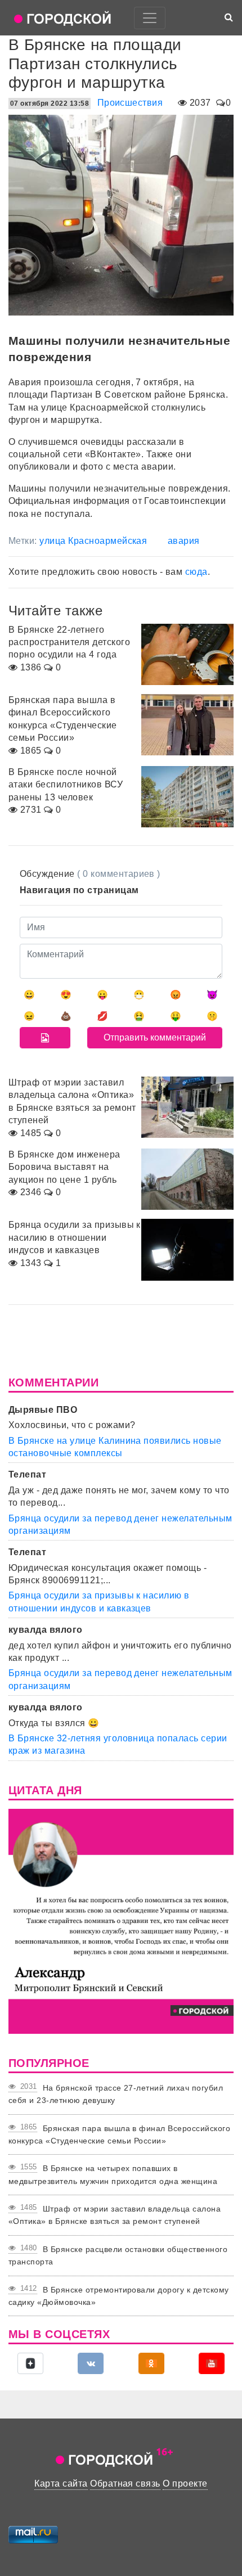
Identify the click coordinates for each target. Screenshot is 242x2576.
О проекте (185, 2483)
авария (184, 541)
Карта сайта (61, 2483)
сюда (196, 572)
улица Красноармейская (93, 541)
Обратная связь (125, 2483)
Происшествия (130, 103)
